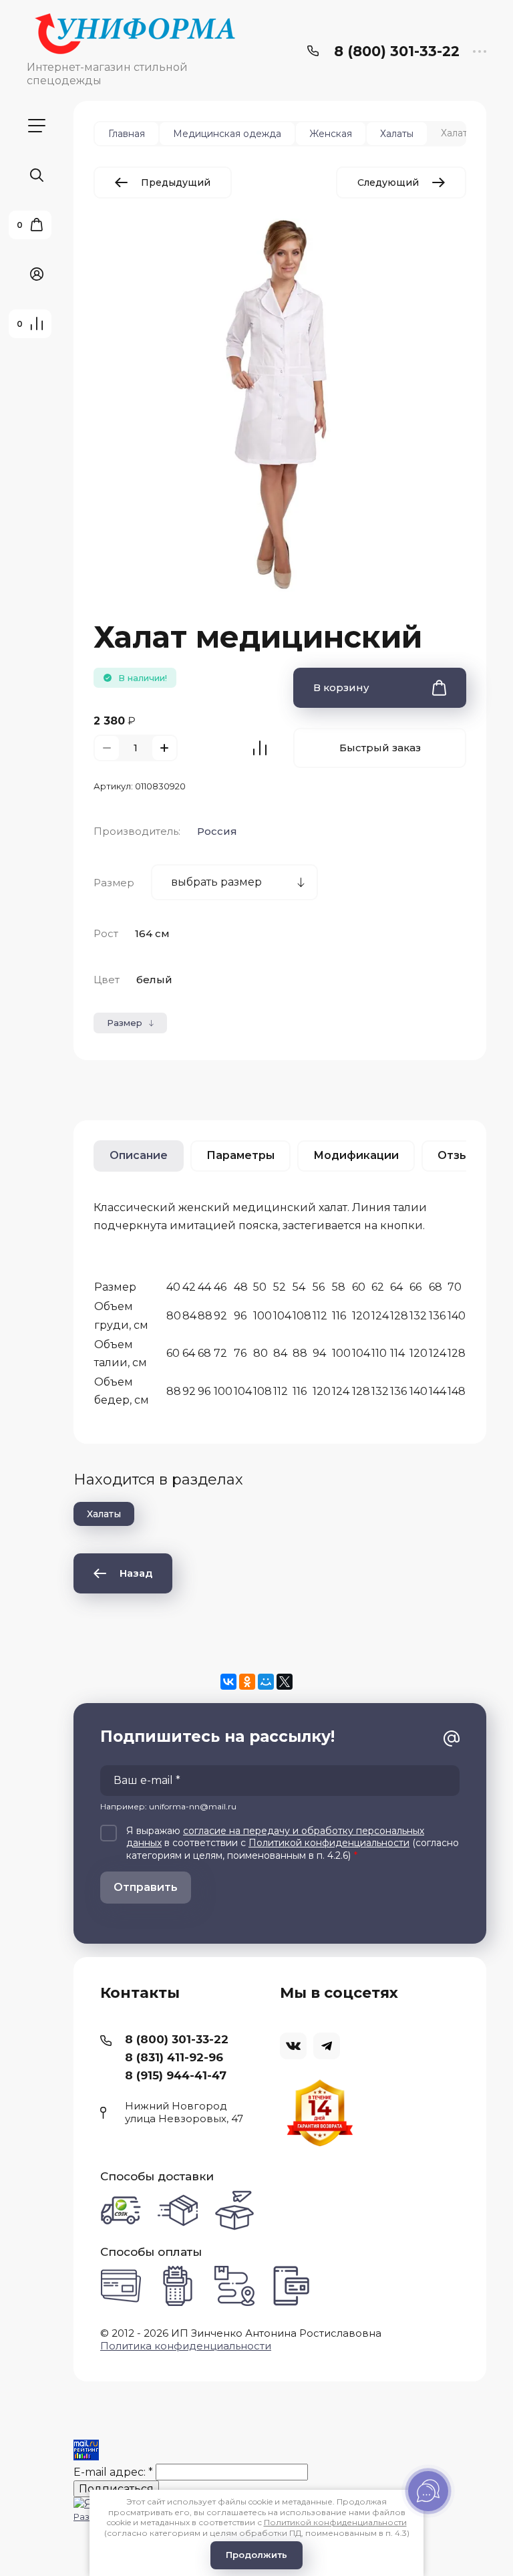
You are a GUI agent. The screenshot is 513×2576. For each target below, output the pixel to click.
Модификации (356, 1155)
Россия (217, 831)
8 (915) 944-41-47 (176, 2075)
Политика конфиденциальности (186, 2346)
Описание (139, 1155)
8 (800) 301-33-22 (397, 51)
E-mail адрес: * (113, 2472)
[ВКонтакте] (228, 1682)
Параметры (240, 1155)
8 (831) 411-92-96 (174, 2057)
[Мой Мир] (266, 1682)
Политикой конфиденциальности (329, 1843)
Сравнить (260, 748)
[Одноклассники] (247, 1682)
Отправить (146, 1887)
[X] (285, 1682)
